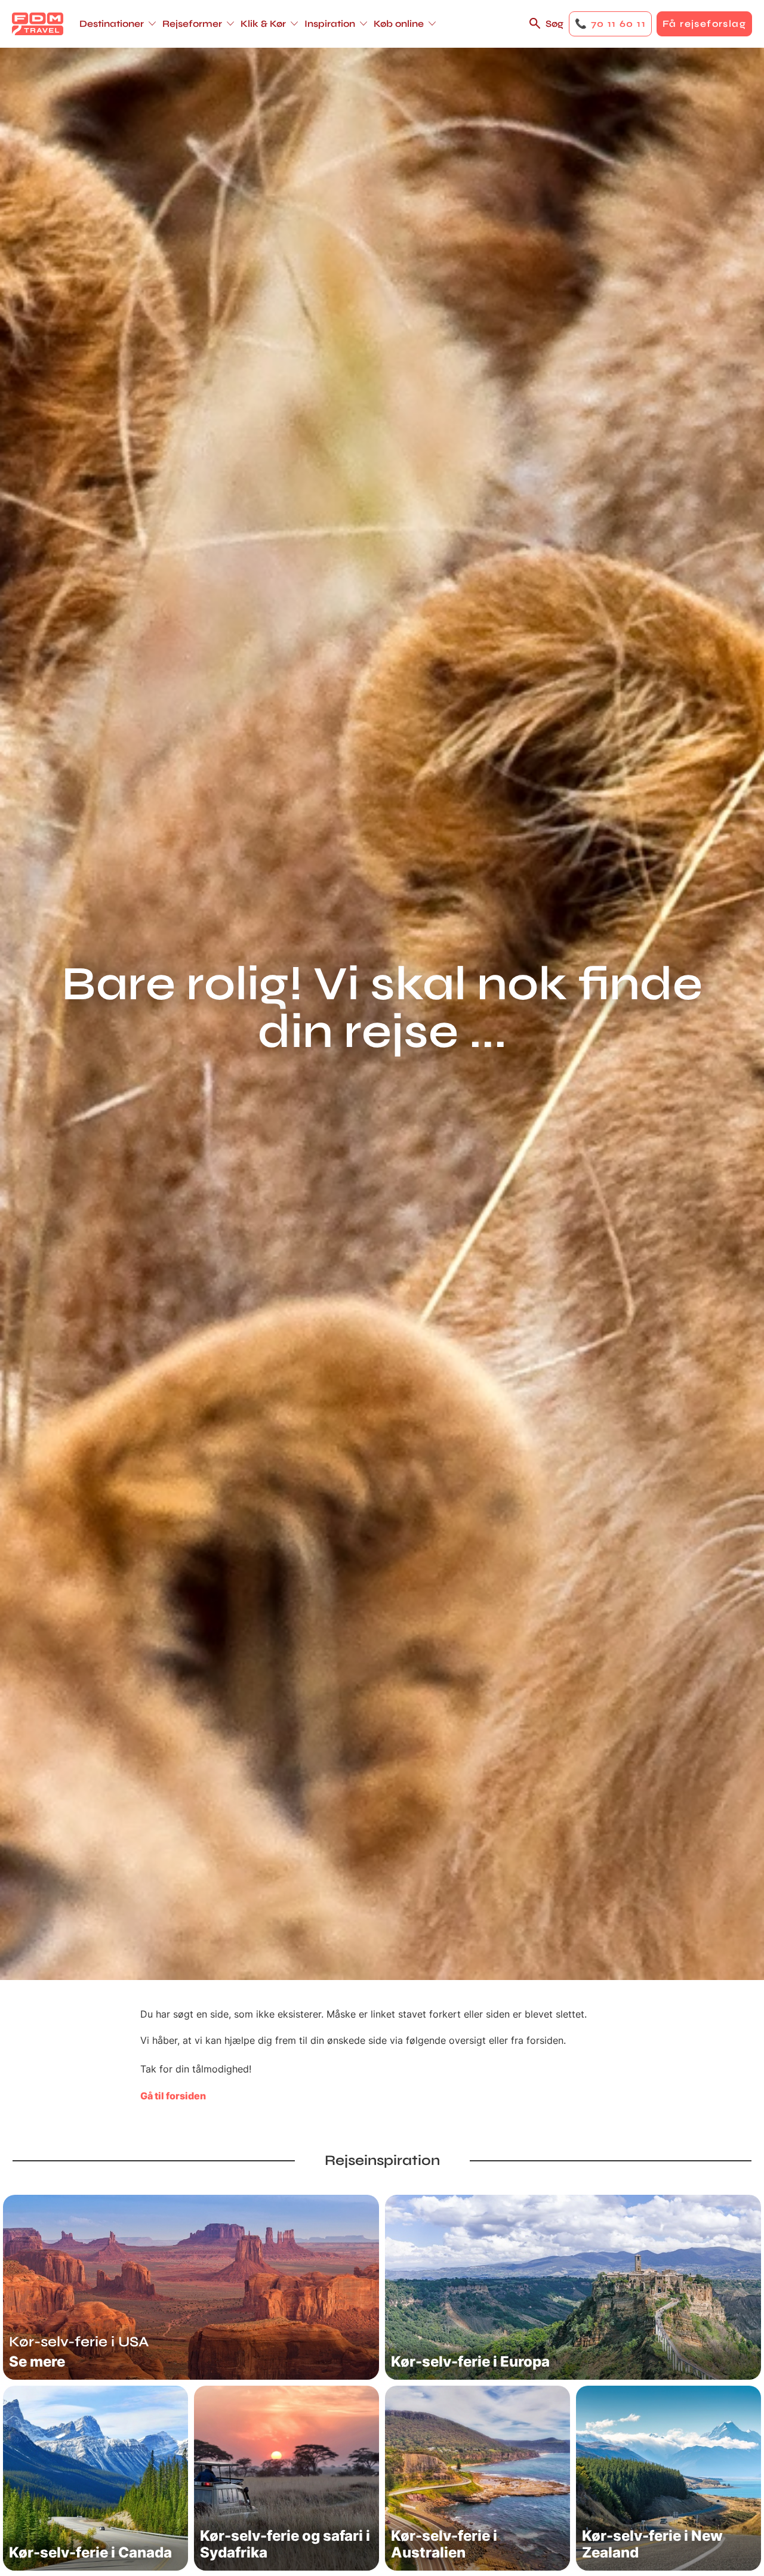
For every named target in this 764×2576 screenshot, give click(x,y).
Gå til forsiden (173, 2096)
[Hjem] (38, 24)
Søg (554, 24)
